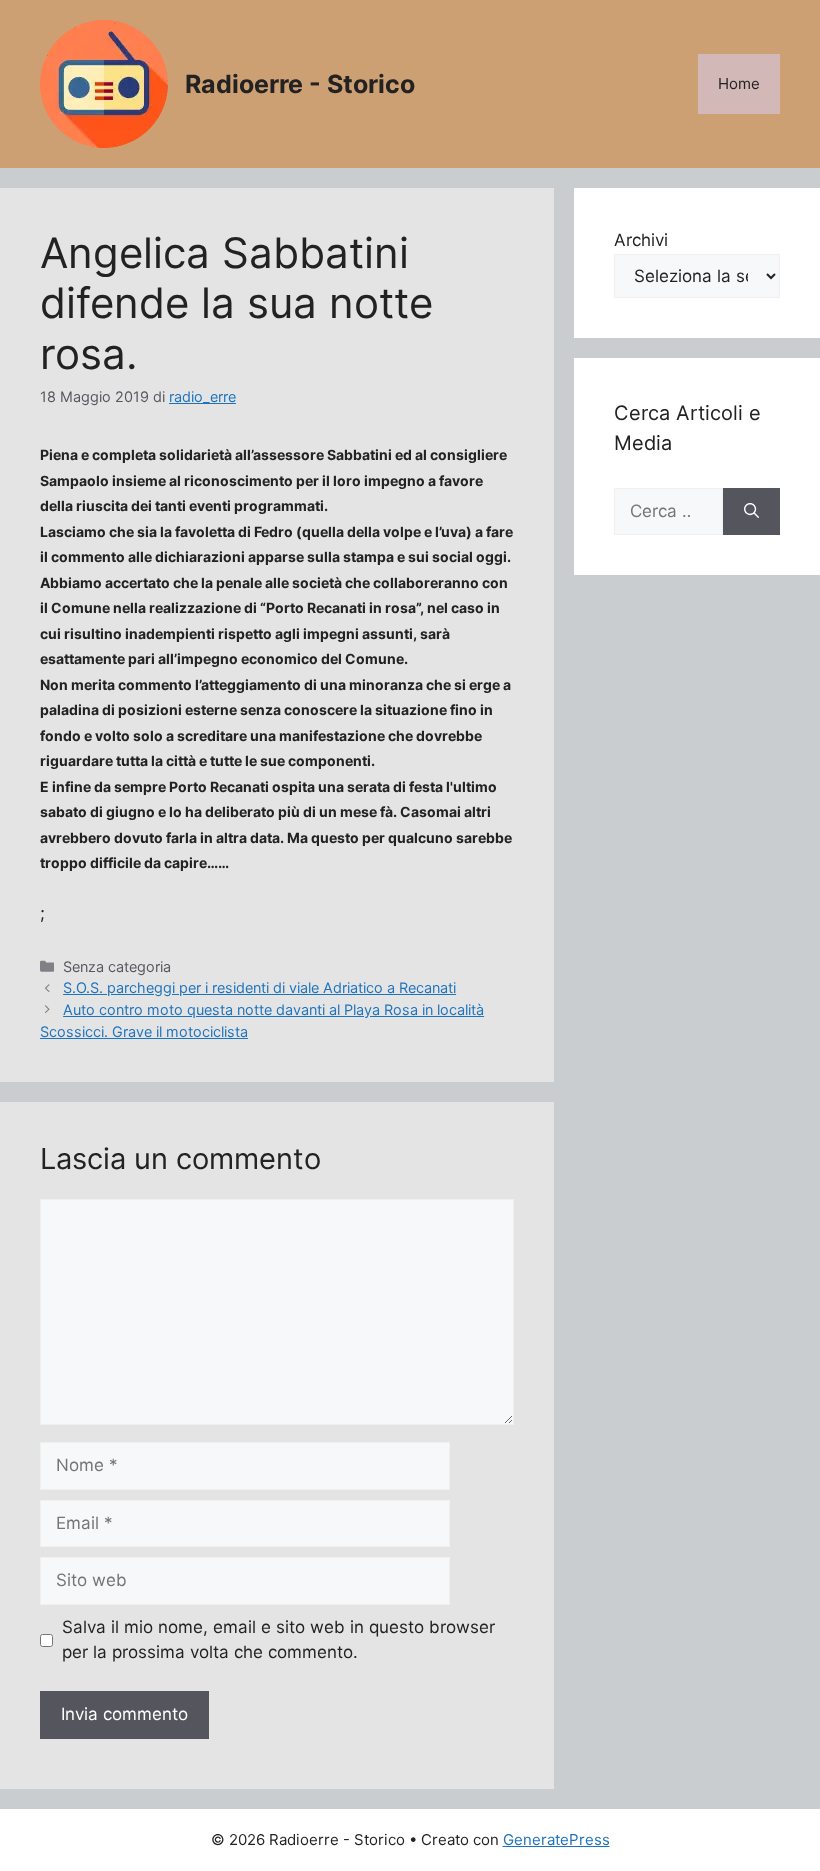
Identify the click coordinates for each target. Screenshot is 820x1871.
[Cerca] (751, 512)
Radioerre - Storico (300, 84)
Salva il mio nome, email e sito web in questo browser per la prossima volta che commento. (278, 1640)
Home (739, 83)
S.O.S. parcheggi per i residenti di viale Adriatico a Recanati (259, 987)
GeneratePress (556, 1839)
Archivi (641, 240)
